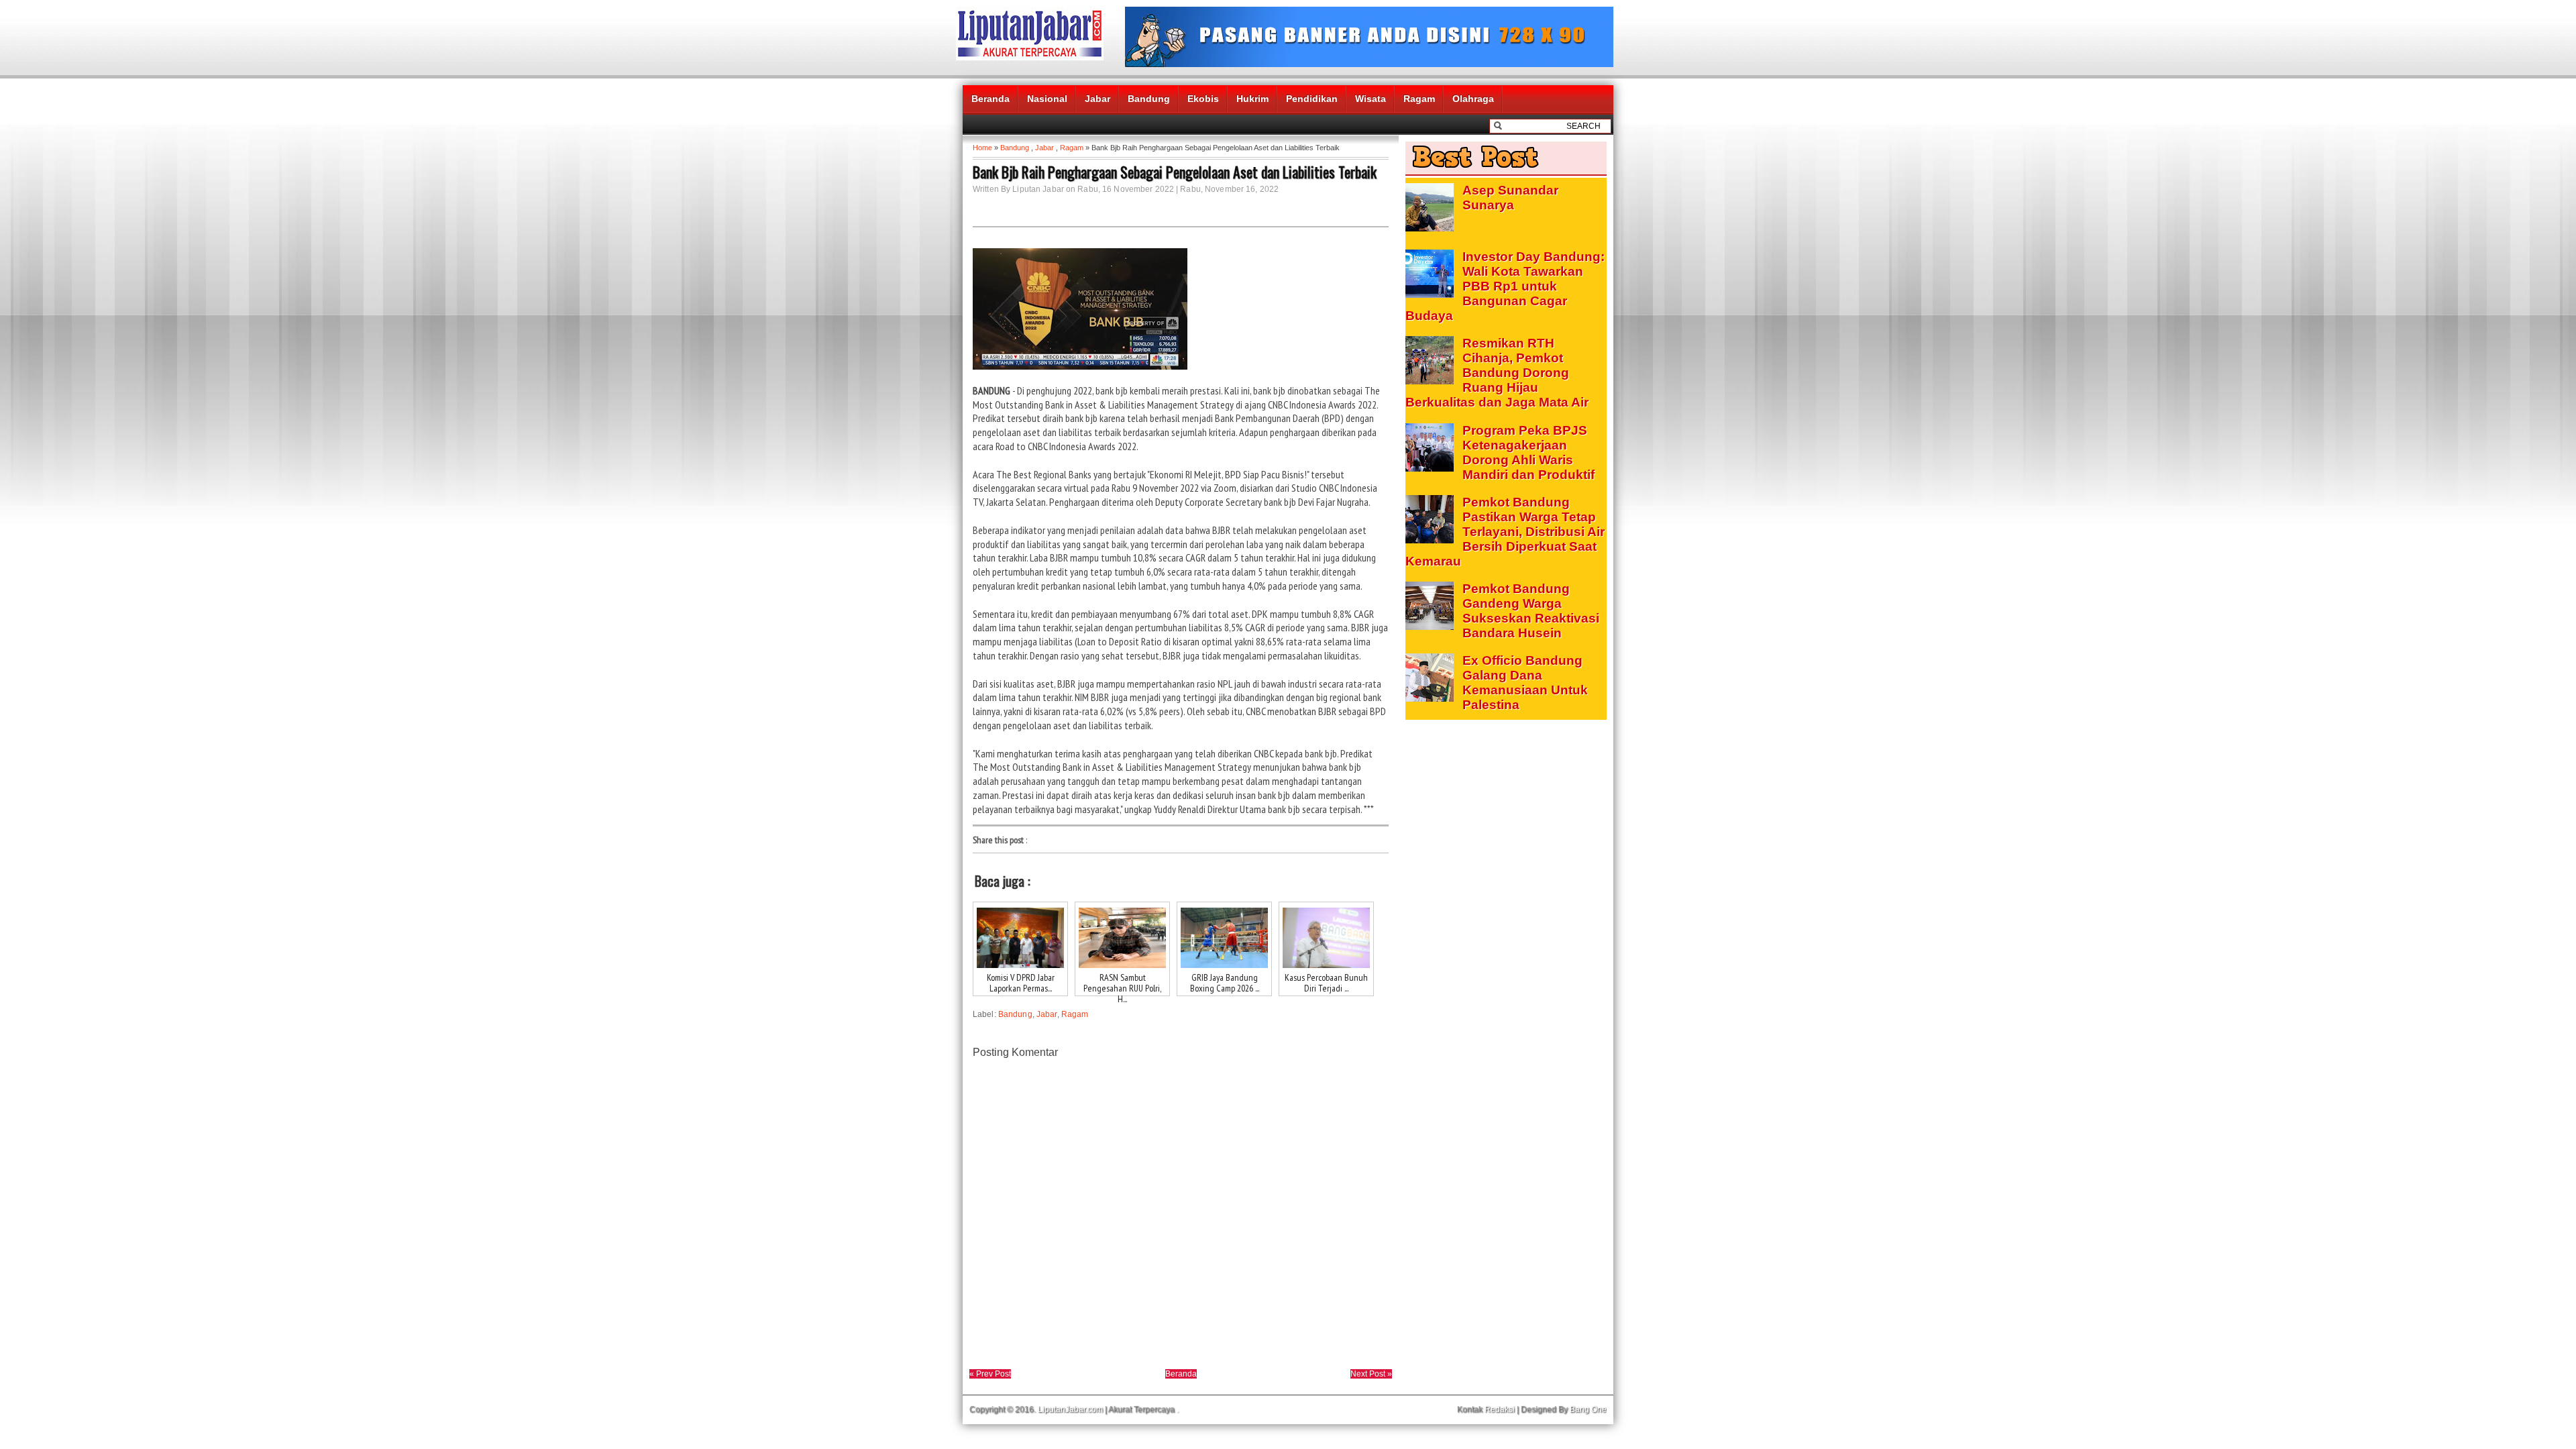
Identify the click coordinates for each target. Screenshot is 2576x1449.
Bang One (1588, 1409)
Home (982, 148)
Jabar (1097, 99)
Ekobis (1203, 99)
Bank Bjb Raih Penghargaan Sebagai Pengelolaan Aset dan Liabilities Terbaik (1175, 172)
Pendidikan (1312, 99)
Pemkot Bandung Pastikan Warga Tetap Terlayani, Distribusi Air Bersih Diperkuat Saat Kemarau (1505, 532)
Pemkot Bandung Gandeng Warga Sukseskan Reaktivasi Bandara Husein (1531, 611)
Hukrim (1252, 99)
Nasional (1047, 99)
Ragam (1419, 99)
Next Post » (1371, 1374)
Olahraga (1473, 99)
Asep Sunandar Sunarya (1510, 198)
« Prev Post (990, 1374)
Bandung (1149, 99)
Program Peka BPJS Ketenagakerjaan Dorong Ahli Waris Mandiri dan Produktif (1528, 452)
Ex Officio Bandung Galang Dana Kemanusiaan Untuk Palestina (1525, 683)
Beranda (990, 99)
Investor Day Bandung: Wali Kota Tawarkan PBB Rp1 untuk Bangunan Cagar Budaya (1505, 286)
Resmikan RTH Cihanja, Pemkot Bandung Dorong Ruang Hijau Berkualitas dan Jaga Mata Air (1497, 373)
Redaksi (1500, 1409)
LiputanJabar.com (1070, 1409)
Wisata (1371, 99)
